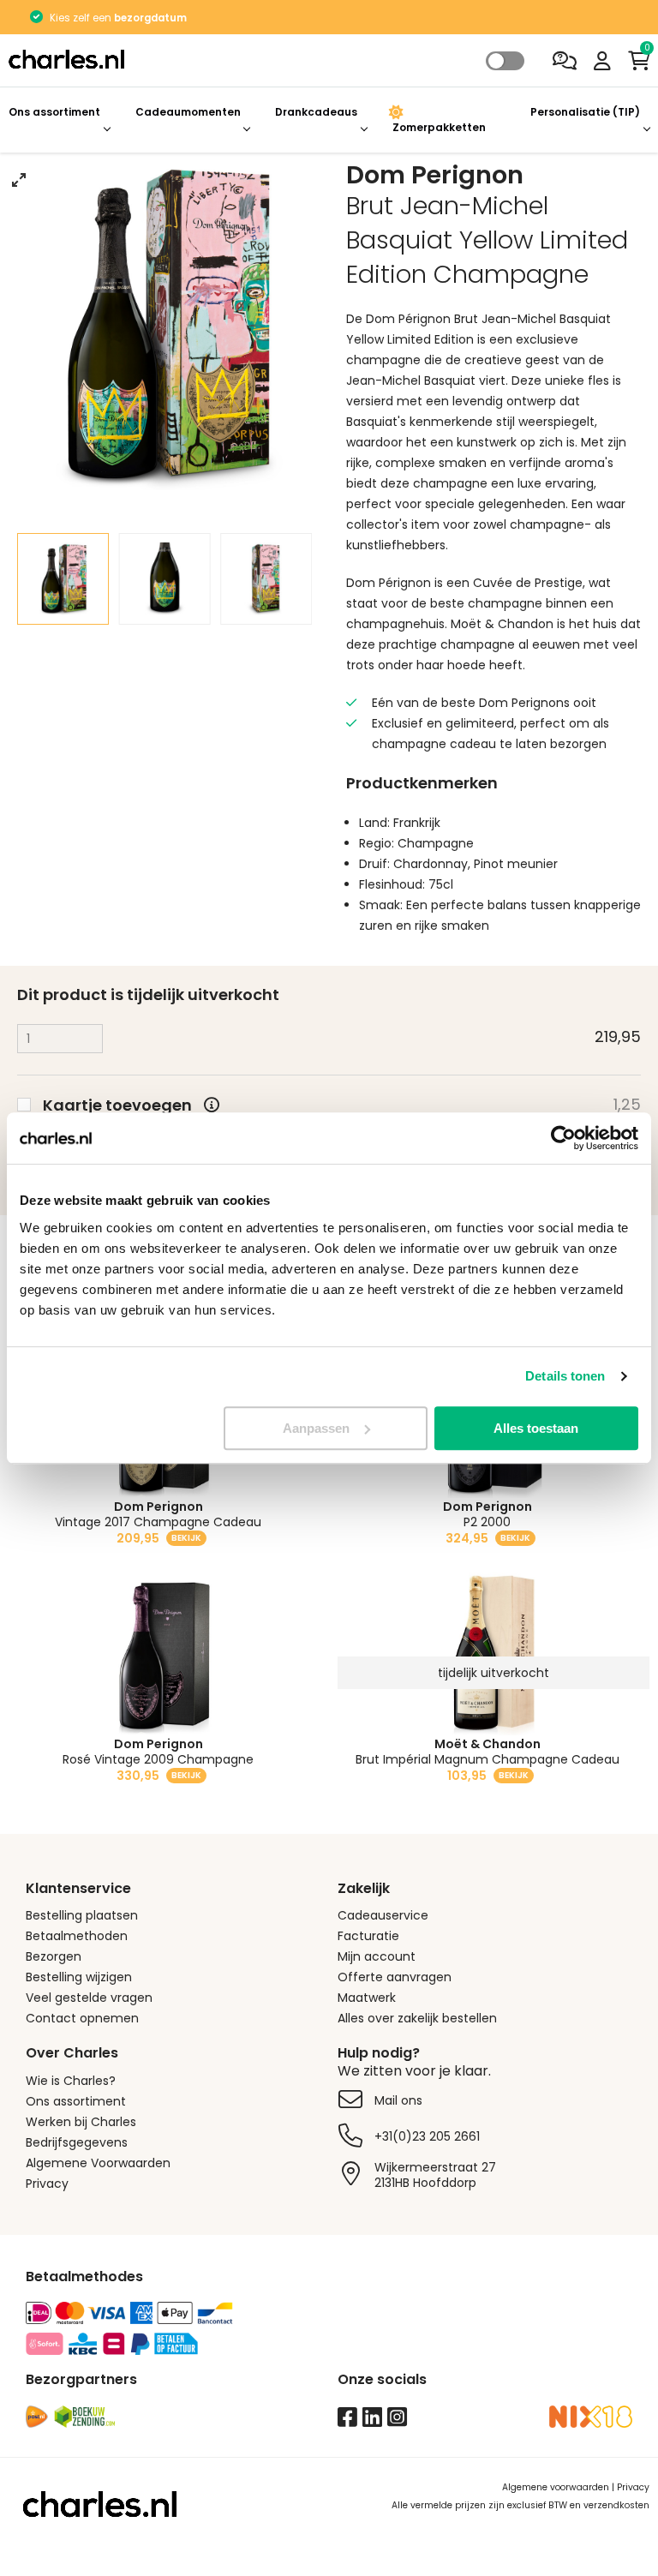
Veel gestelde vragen (89, 1998)
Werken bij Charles (81, 2122)
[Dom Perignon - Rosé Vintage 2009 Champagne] (164, 1654)
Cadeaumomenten (188, 112)
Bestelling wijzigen (79, 1977)
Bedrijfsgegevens (77, 2142)
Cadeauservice (383, 1915)
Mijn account (377, 1956)
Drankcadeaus (316, 112)
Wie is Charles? (71, 2081)
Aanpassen (316, 1428)
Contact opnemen (82, 2018)
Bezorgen (54, 1956)
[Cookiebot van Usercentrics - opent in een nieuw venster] (563, 1138)
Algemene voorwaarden (556, 2487)
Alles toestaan (536, 1428)
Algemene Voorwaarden (98, 2163)
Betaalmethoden (77, 1936)
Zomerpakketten (439, 127)
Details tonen (565, 1376)
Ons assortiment (54, 112)
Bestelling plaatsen (82, 1915)
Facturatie (368, 1936)
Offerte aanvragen (395, 1977)
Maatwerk (367, 1998)
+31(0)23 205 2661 (427, 2136)
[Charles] (219, 61)
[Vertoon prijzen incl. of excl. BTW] (505, 61)
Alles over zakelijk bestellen (417, 2018)
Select (505, 61)
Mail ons (398, 2100)
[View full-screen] (19, 180)
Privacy (47, 2184)
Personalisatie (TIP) (585, 112)
